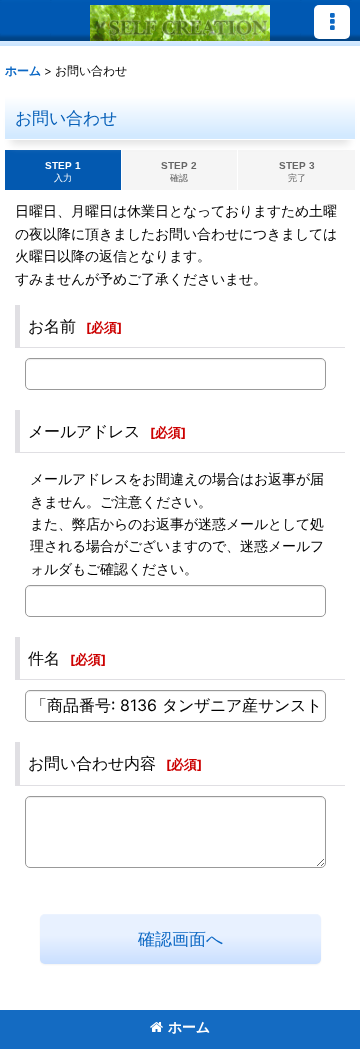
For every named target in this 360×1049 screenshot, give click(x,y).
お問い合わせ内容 (92, 763)
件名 (44, 658)
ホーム (189, 1026)
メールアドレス (84, 431)
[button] (332, 22)
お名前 (52, 326)
